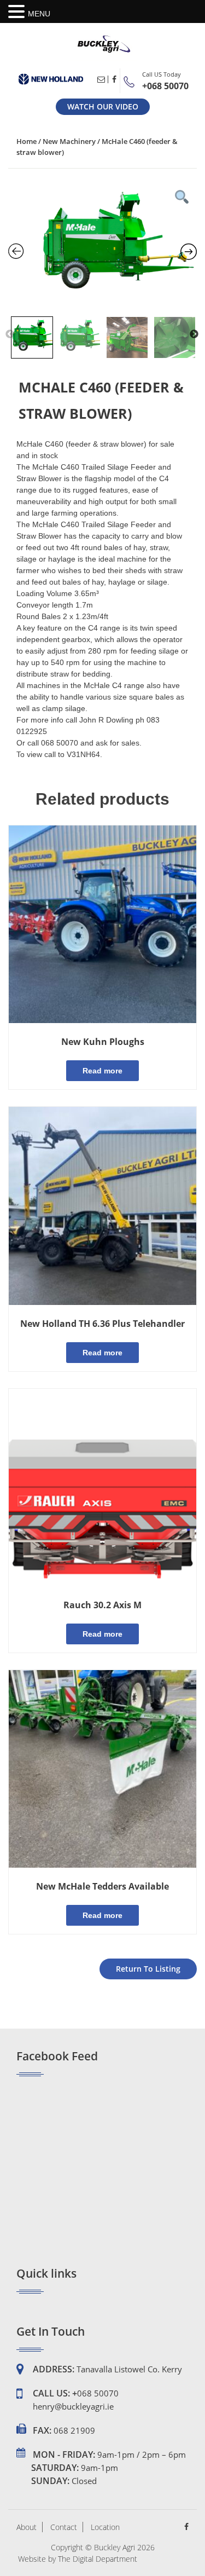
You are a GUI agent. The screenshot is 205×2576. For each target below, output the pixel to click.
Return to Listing (148, 1969)
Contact (64, 2527)
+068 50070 (165, 86)
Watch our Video (103, 106)
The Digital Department (98, 2559)
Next (194, 334)
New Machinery (69, 141)
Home (27, 141)
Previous (10, 334)
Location (105, 2527)
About (27, 2527)
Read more (102, 1071)
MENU (39, 14)
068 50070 (98, 2393)
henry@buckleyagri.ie (73, 2406)
